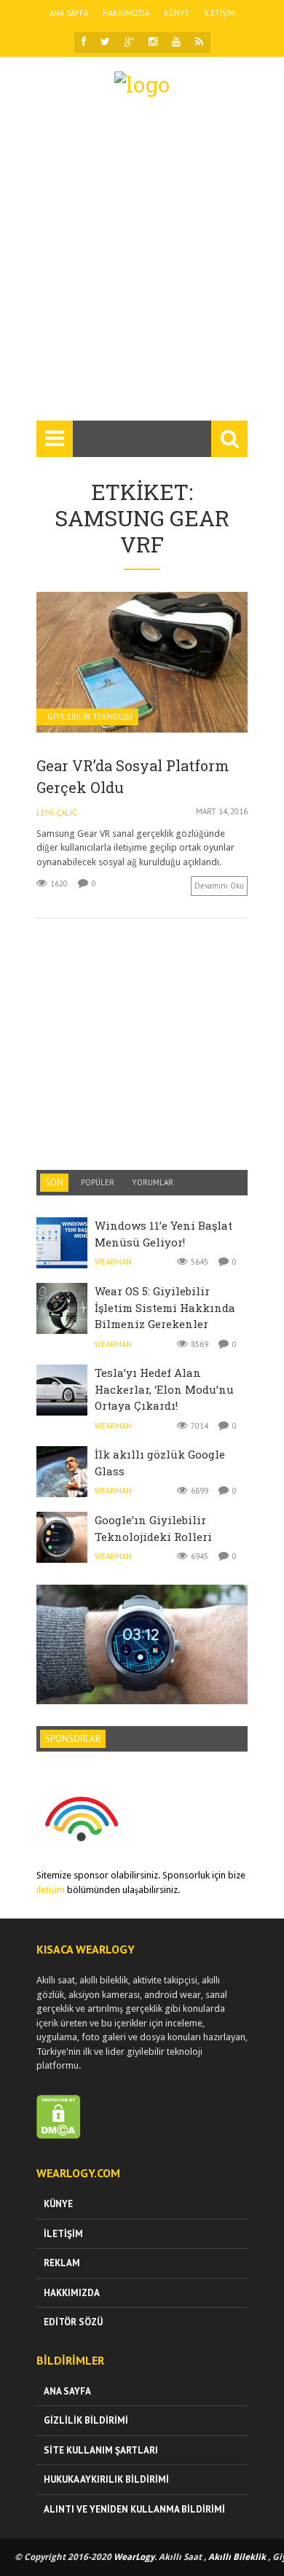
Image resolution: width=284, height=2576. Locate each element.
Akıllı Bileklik (237, 2557)
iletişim (51, 1890)
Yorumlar (153, 1182)
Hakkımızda (126, 13)
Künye (177, 13)
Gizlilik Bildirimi (86, 2420)
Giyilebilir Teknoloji (90, 717)
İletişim (220, 13)
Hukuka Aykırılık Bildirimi (106, 2479)
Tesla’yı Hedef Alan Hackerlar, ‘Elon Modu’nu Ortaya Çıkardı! (164, 1389)
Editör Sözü (73, 2322)
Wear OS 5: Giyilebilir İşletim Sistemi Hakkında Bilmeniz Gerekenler (165, 1307)
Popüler (98, 1182)
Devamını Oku (219, 886)
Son (54, 1183)
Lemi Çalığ (57, 813)
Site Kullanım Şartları (101, 2450)
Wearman (113, 1262)
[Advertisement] (142, 265)
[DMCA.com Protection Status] (59, 2135)
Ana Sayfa (69, 13)
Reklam (62, 2263)
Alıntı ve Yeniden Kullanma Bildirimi (134, 2509)
